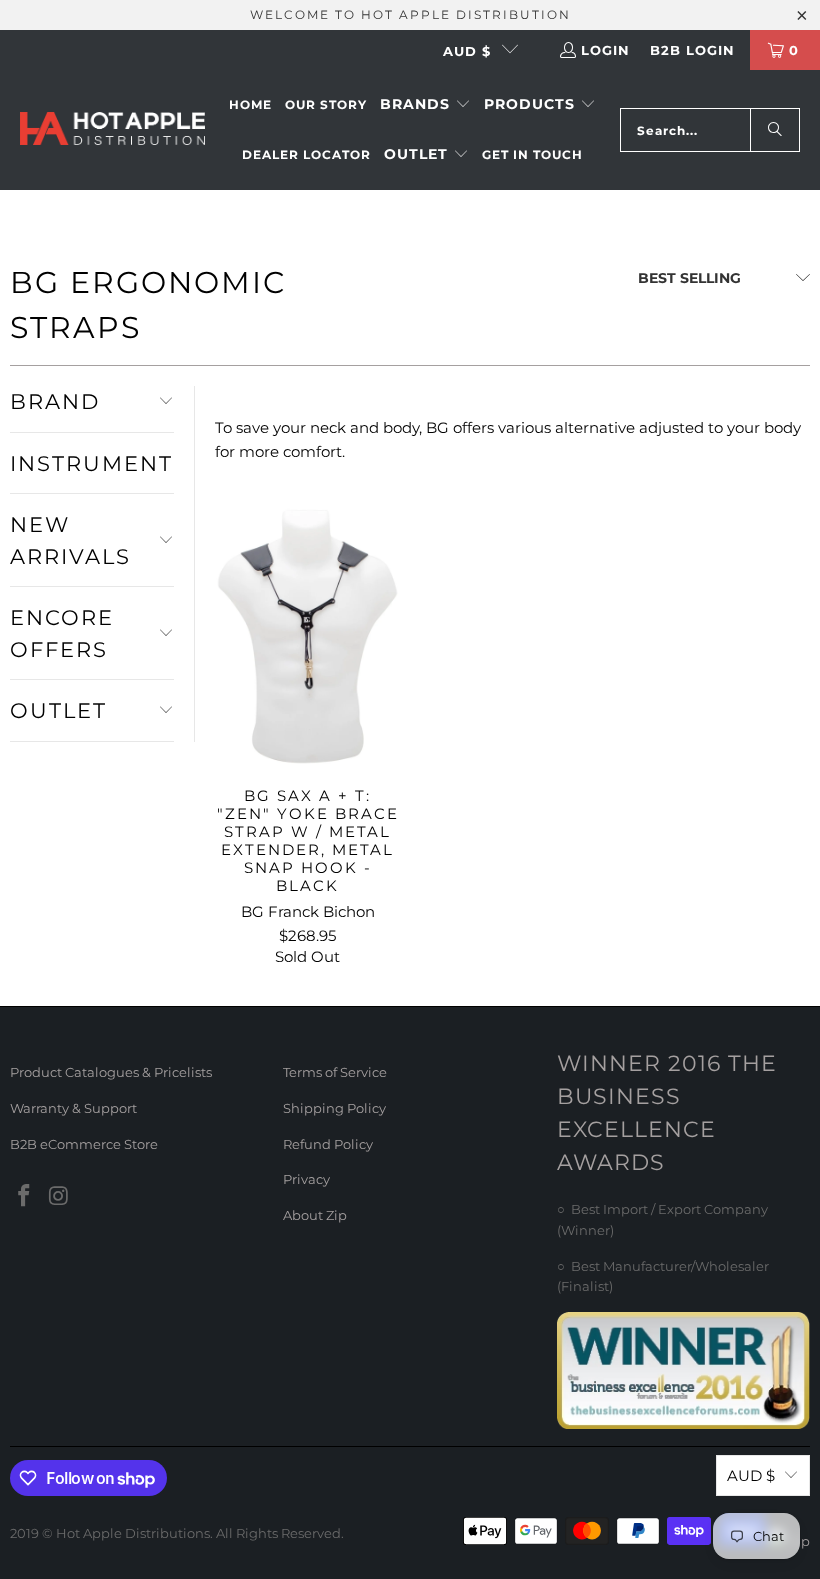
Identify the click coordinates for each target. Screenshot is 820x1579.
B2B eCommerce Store (84, 1144)
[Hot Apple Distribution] (112, 130)
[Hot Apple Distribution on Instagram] (60, 1197)
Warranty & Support (73, 1108)
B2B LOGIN (692, 50)
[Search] (775, 130)
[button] (425, 105)
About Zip (315, 1215)
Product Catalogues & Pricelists (111, 1072)
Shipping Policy (334, 1108)
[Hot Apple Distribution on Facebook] (25, 1197)
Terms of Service (335, 1072)
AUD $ (467, 51)
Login (605, 50)
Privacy (306, 1179)
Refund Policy (328, 1144)
